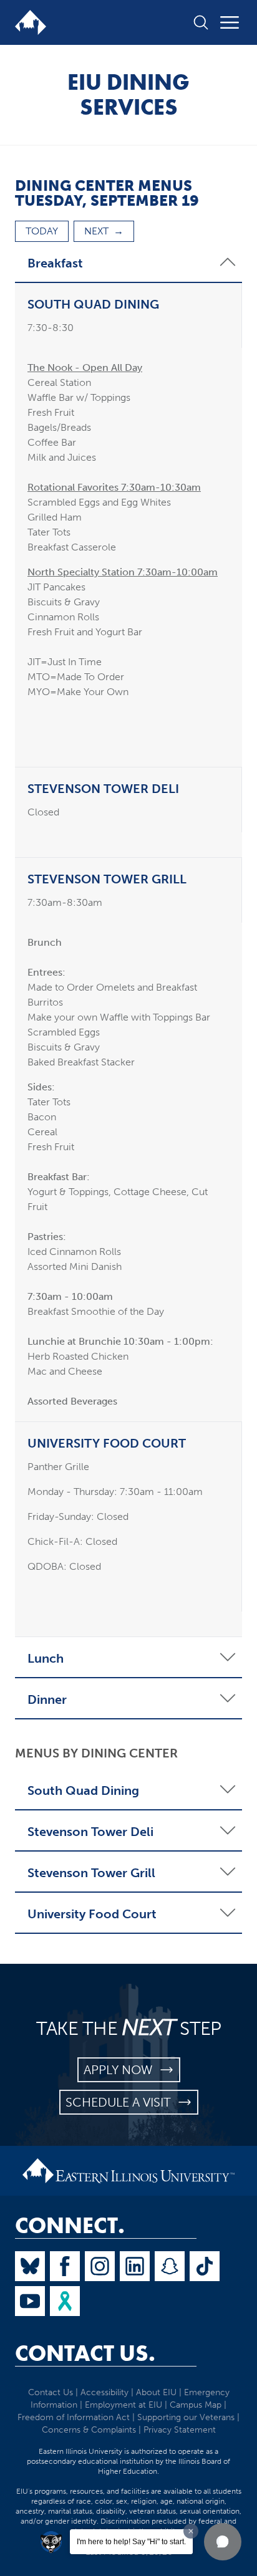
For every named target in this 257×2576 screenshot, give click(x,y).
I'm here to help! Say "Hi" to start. (131, 2542)
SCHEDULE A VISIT (121, 2102)
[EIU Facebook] (65, 2266)
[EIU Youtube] (30, 2301)
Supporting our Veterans (186, 2417)
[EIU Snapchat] (170, 2266)
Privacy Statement (180, 2430)
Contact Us (51, 2392)
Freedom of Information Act (74, 2417)
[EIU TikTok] (205, 2266)
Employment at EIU (124, 2405)
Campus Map (196, 2405)
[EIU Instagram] (100, 2266)
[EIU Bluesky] (30, 2266)
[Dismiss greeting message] (191, 2531)
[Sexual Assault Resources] (65, 2301)
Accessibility (104, 2392)
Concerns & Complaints (89, 2430)
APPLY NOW (121, 2070)
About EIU (156, 2392)
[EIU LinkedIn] (135, 2266)
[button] (223, 2542)
